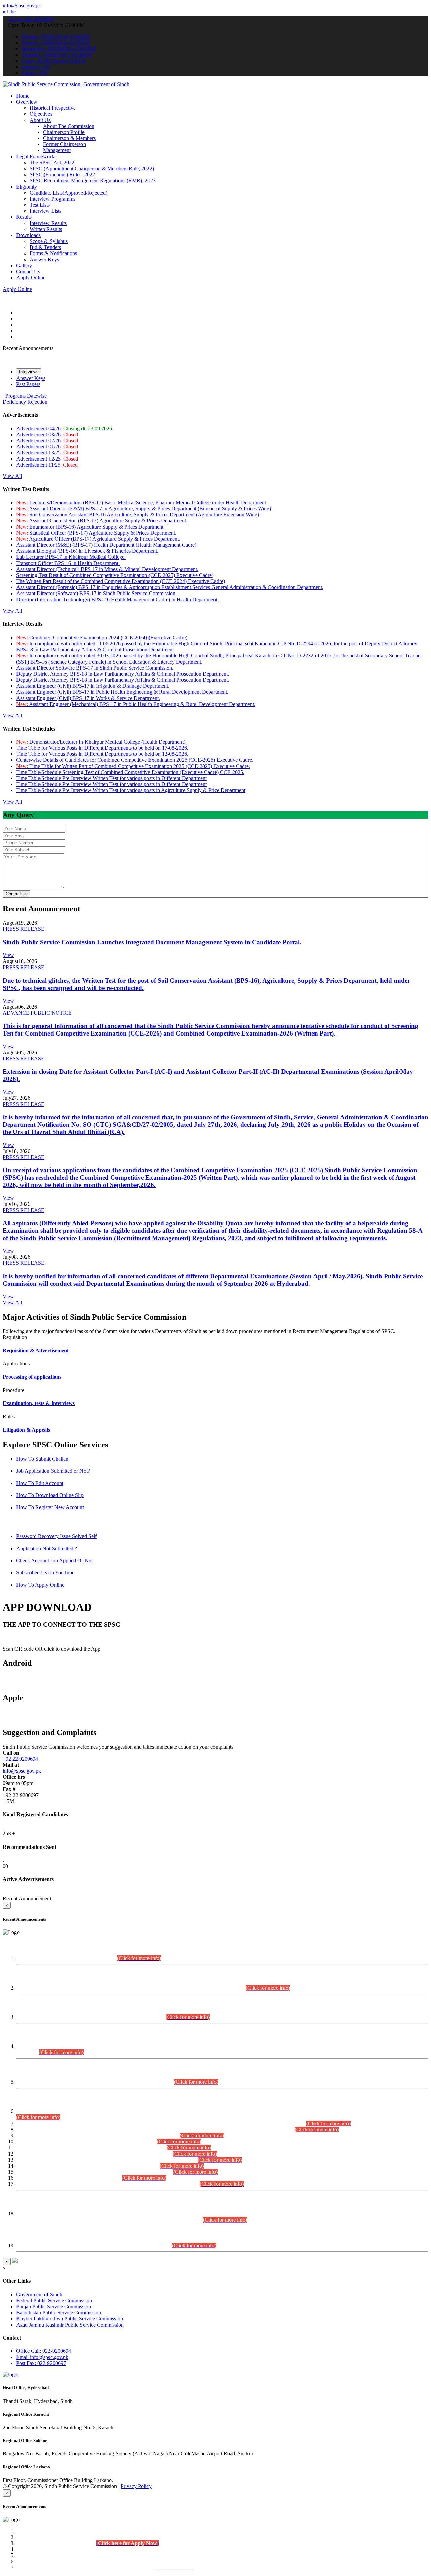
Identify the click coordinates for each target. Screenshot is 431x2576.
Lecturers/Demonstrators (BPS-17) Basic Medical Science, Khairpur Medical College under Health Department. (142, 502)
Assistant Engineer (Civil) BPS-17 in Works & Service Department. (88, 698)
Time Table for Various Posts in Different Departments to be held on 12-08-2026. (102, 754)
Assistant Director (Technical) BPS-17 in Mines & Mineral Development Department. (107, 569)
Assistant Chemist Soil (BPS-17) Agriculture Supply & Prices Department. (102, 521)
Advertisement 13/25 (47, 453)
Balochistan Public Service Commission (59, 2313)
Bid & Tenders (45, 247)
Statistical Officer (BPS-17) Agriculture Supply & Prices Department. (96, 533)
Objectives (41, 114)
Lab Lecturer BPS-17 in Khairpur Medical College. (71, 557)
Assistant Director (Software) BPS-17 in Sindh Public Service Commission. (96, 593)
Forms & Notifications (53, 253)
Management (57, 150)
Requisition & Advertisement (36, 1350)
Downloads (28, 235)
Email (42, 2357)
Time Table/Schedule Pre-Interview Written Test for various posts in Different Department (111, 778)
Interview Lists (45, 211)
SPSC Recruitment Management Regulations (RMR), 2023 (93, 181)
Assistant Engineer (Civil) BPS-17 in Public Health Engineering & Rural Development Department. (122, 692)
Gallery (24, 265)
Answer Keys (44, 259)
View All (12, 476)
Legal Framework (35, 156)
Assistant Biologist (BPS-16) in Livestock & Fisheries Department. (87, 551)
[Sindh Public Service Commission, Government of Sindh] (66, 84)
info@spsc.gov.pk (22, 6)
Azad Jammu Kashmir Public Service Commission (70, 2325)
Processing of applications (32, 1377)
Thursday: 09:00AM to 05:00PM (56, 55)
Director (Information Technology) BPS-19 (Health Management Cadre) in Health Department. (117, 599)
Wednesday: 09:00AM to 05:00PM (59, 49)
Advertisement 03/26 (47, 434)
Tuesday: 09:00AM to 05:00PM (55, 43)
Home (23, 96)
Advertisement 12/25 (47, 459)
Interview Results (48, 223)
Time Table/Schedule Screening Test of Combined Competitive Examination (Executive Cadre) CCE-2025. (130, 772)
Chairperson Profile (64, 132)
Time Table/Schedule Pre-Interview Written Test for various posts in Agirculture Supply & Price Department (131, 790)
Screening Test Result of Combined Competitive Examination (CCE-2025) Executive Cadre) (115, 575)
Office (44, 2351)
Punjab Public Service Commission (54, 2307)
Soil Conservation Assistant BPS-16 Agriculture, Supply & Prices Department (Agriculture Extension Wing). (138, 515)
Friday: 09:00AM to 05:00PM (53, 61)
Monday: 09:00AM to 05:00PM (55, 37)
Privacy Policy (136, 2486)
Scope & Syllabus (49, 241)
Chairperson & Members (69, 138)
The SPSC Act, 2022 (52, 162)
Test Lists (40, 205)
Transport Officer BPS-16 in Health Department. (68, 563)
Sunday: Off (34, 73)
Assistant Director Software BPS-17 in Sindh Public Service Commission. (95, 668)
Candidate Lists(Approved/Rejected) (69, 193)
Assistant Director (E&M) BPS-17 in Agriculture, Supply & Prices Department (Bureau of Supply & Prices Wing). (144, 509)
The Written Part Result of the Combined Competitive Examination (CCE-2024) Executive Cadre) (121, 581)
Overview (27, 102)
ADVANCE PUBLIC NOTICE (37, 1013)
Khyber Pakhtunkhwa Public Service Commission (70, 2319)
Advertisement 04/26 (65, 428)
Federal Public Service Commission (54, 2300)
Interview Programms (53, 199)
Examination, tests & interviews (39, 1403)
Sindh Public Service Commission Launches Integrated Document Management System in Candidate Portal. (152, 942)
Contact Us (28, 272)
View (8, 955)
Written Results (46, 229)
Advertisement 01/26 (47, 447)
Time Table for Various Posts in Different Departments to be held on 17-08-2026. (102, 748)
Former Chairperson (64, 144)
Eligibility (27, 187)
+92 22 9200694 (20, 1759)
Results (24, 217)
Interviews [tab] (29, 372)
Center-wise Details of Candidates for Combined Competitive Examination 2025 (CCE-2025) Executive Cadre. (135, 760)
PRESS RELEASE (24, 929)
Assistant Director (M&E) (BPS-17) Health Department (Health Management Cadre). (107, 545)
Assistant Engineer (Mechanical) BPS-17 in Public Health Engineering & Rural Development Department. (136, 704)
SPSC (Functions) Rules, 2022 (62, 175)
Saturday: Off (36, 67)
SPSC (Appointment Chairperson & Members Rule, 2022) (92, 168)
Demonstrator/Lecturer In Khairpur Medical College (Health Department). (101, 742)
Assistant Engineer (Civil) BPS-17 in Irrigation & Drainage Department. (93, 686)
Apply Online (31, 278)
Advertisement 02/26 (47, 440)
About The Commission (69, 126)
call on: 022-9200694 (30, 19)
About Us (40, 120)
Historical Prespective (53, 108)
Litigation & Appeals (26, 1430)
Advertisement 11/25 (47, 465)
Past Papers (28, 384)
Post (41, 2363)
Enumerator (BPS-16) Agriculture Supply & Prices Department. (90, 527)
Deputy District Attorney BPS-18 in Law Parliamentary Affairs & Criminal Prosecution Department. (123, 674)
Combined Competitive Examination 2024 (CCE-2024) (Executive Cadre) (102, 637)
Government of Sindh (39, 2294)
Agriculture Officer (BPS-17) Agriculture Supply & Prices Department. (98, 539)
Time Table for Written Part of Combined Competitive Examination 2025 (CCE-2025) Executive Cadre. (133, 766)
